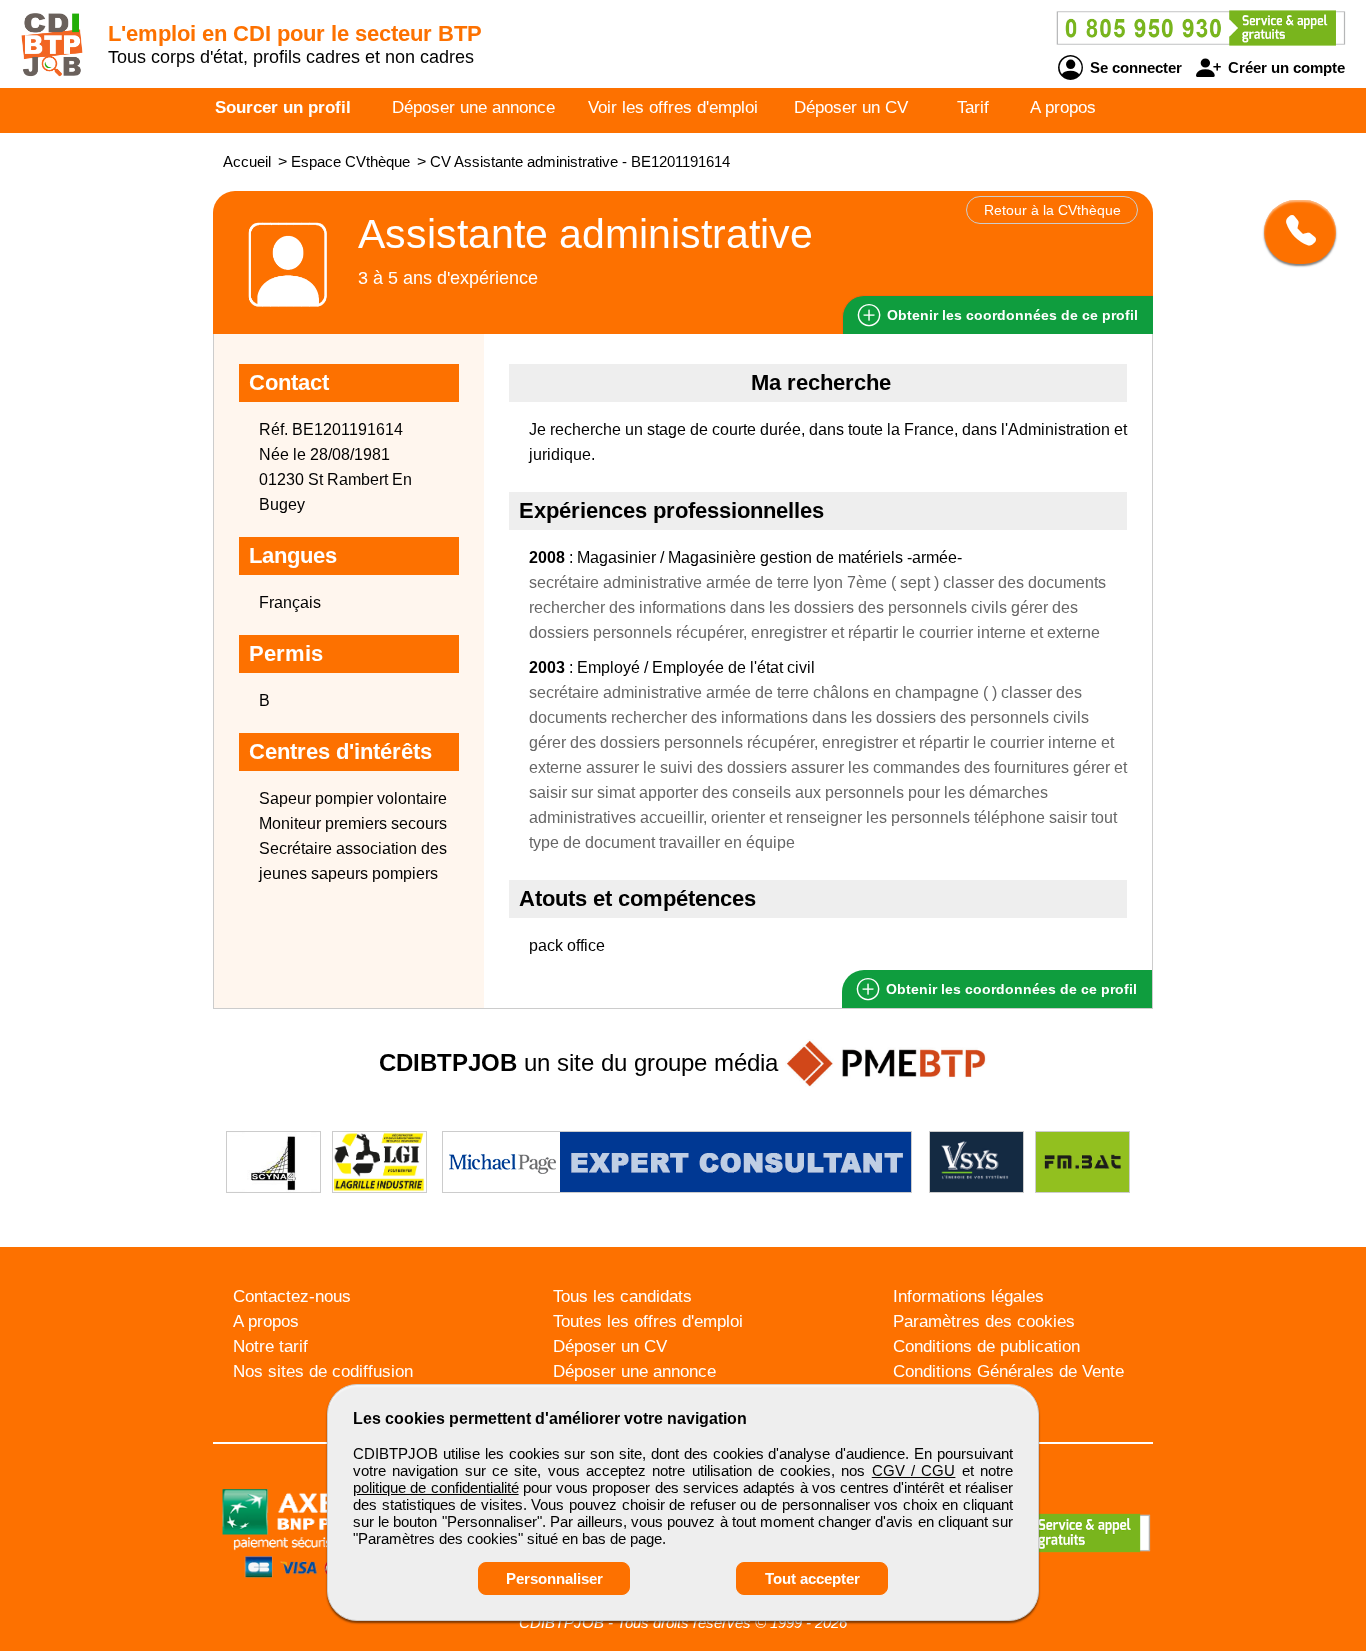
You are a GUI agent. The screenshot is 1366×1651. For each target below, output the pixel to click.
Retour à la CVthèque (1052, 210)
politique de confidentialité (436, 1487)
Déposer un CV (851, 107)
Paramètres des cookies (984, 1321)
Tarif (973, 107)
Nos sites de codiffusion (323, 1371)
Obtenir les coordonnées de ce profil (1009, 989)
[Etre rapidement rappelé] (1292, 232)
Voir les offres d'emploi (673, 107)
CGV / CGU (914, 1470)
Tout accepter (812, 1578)
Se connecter (1134, 67)
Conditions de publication (986, 1346)
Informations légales (968, 1296)
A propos (1063, 107)
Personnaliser (554, 1578)
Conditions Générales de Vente (1008, 1371)
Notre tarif (270, 1346)
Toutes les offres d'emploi (648, 1321)
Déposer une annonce (473, 107)
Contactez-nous (292, 1296)
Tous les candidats (622, 1296)
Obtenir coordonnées (1010, 315)
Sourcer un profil (283, 107)
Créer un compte (1284, 67)
